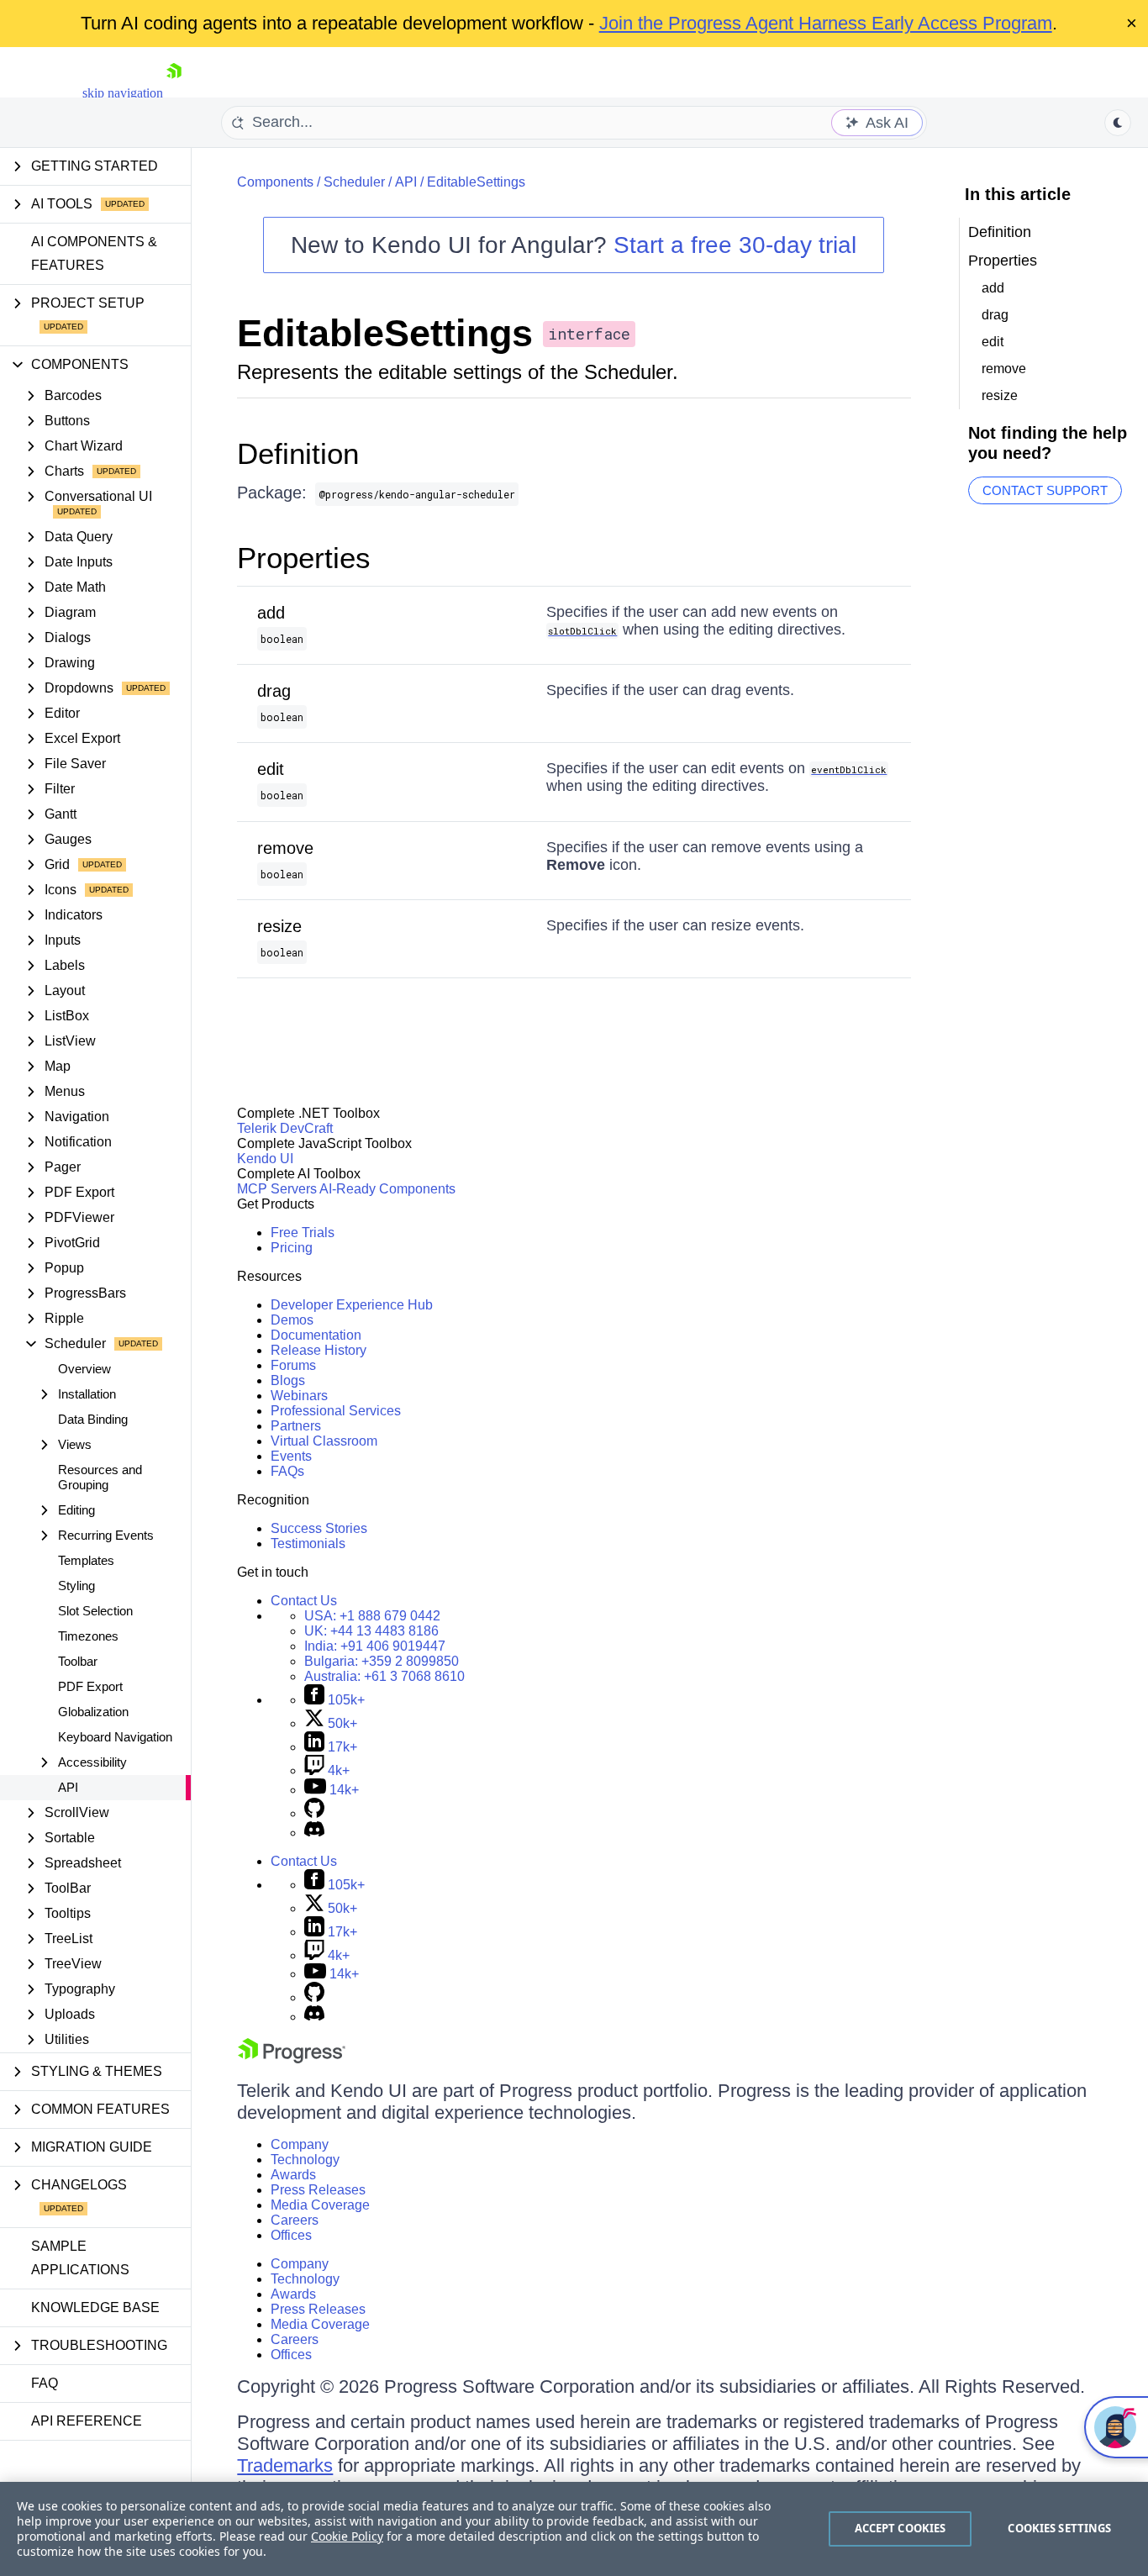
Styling (76, 1586)
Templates (86, 1560)
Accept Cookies (900, 2528)
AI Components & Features (94, 253)
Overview (84, 1369)
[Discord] (314, 1833)
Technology (305, 2160)
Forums (293, 1365)
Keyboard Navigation (115, 1737)
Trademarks (285, 2465)
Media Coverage (320, 2205)
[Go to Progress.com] (292, 2059)
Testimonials (308, 1543)
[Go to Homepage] (174, 93)
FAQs (287, 1471)
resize (279, 926)
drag (274, 691)
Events (291, 1456)
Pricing (292, 1248)
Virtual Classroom (324, 1441)
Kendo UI (265, 1159)
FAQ (45, 2383)
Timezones (88, 1636)
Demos (292, 1320)
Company (300, 2144)
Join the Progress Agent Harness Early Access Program (826, 23)
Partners (296, 1426)
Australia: (384, 1676)
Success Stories (319, 1528)
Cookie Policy (347, 2536)
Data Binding (93, 1419)
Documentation (316, 1335)
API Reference (87, 2421)
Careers (295, 2220)
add (271, 613)
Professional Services (336, 1411)
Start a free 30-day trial (735, 245)
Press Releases (318, 2190)
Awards (293, 2175)
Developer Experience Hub (352, 1305)
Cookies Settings (1059, 2528)
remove (285, 848)
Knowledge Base (95, 2307)
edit (271, 769)
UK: (371, 1631)
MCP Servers (277, 1189)
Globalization (93, 1712)
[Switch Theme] (1118, 123)
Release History (319, 1350)
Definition (298, 453)
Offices (291, 2235)
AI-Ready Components (387, 1189)
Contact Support (1045, 490)
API (68, 1787)
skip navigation (123, 93)
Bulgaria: (382, 1661)
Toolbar (78, 1661)
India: (375, 1646)
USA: (372, 1616)
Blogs (288, 1380)
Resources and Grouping (100, 1477)
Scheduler (354, 182)
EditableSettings (476, 182)
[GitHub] (314, 1813)
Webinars (299, 1396)
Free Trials (303, 1233)
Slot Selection (95, 1611)
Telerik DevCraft (285, 1128)
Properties (304, 558)
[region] (574, 2529)
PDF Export (90, 1686)
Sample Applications (80, 2258)
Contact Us (304, 1601)
